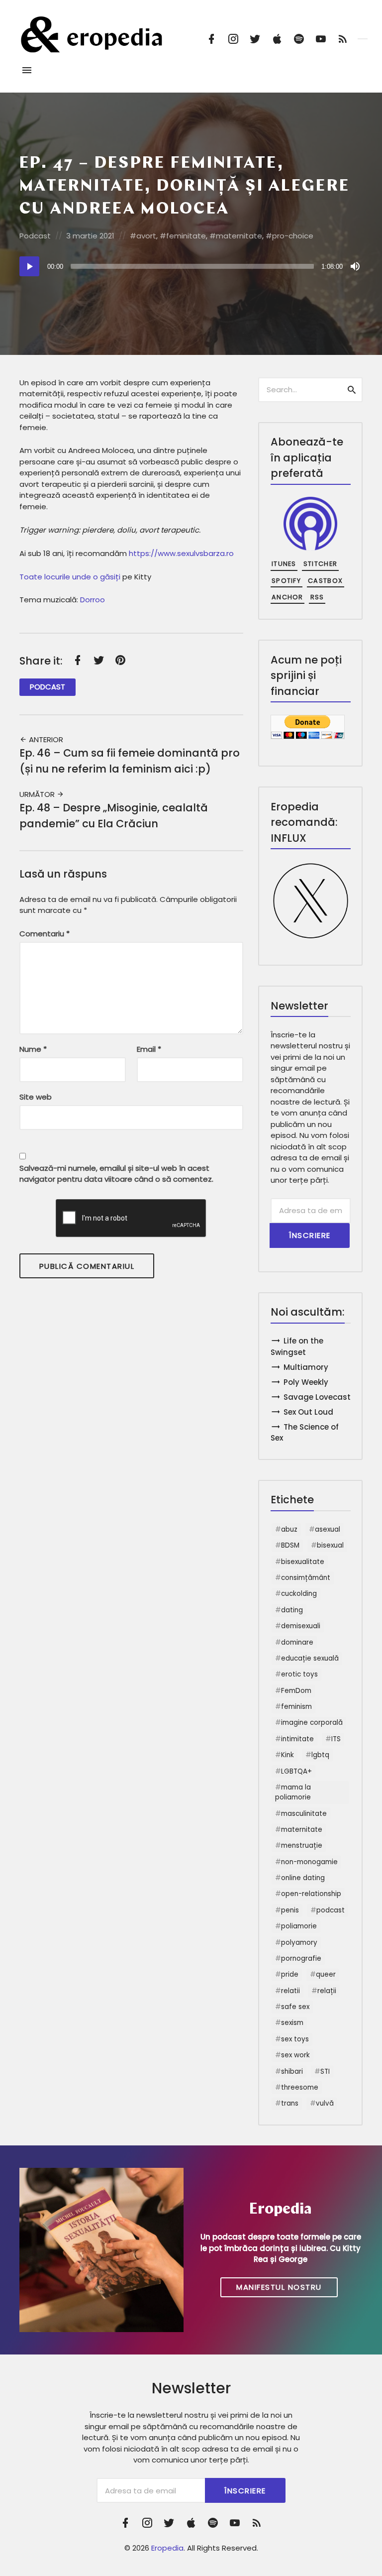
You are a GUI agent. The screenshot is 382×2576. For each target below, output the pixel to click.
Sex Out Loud (308, 1412)
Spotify (286, 581)
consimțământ (306, 1578)
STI (325, 2072)
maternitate (239, 236)
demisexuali (301, 1626)
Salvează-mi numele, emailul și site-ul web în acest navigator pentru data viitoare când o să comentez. (116, 1174)
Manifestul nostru (279, 2287)
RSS (317, 597)
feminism (296, 1707)
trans (290, 2103)
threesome (300, 2087)
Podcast (35, 236)
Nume (33, 1049)
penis (290, 1910)
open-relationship (311, 1894)
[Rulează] (29, 266)
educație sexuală (310, 1658)
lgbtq (320, 1755)
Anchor (287, 597)
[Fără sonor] (355, 266)
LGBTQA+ (296, 1771)
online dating (303, 1878)
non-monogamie (309, 1862)
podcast (331, 1910)
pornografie (301, 1959)
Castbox (325, 581)
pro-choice (293, 236)
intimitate (297, 1739)
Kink (287, 1755)
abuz (289, 1529)
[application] (191, 266)
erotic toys (299, 1674)
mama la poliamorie (293, 1792)
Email (149, 1049)
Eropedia (167, 2548)
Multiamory (306, 1367)
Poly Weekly (306, 1382)
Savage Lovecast (317, 1397)
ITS (336, 1739)
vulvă (325, 2103)
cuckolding (299, 1594)
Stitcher (320, 564)
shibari (292, 2072)
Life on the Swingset (297, 1346)
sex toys (295, 2039)
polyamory (299, 1943)
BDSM (290, 1545)
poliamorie (299, 1926)
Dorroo (93, 600)
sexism (292, 2023)
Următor (38, 794)
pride (290, 1974)
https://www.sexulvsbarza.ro (181, 553)
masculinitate (304, 1814)
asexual (328, 1529)
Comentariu (45, 934)
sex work (295, 2055)
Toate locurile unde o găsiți (70, 577)
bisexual (330, 1545)
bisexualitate (303, 1562)
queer (326, 1974)
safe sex (295, 2007)
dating (292, 1610)
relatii (290, 1991)
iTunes (284, 564)
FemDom (296, 1691)
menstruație (302, 1846)
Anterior (45, 739)
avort (146, 236)
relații (327, 1991)
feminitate (186, 236)
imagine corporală (312, 1723)
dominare (297, 1642)
